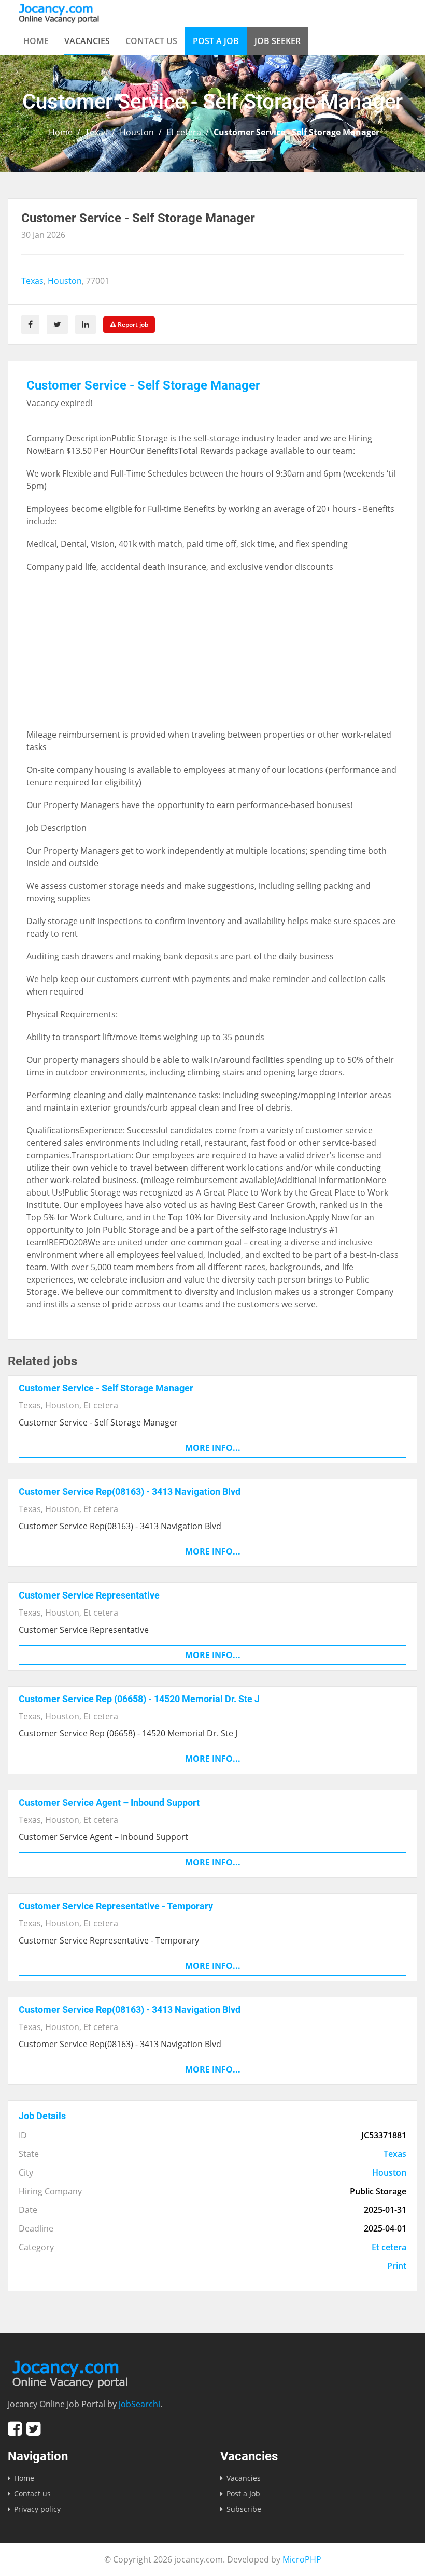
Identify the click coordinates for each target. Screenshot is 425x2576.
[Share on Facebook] (30, 325)
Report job (132, 325)
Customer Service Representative (89, 1595)
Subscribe (244, 2509)
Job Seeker (278, 41)
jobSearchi (139, 2404)
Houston (137, 132)
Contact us (151, 41)
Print (397, 2266)
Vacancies (87, 41)
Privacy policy (37, 2509)
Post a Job (216, 41)
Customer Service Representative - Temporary (116, 1906)
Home (36, 41)
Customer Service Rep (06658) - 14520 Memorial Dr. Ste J (139, 1699)
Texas (96, 132)
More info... (213, 1448)
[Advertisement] (212, 656)
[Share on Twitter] (57, 325)
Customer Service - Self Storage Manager (106, 1388)
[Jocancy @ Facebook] (15, 2429)
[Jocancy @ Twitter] (33, 2429)
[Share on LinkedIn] (86, 325)
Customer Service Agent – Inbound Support (109, 1802)
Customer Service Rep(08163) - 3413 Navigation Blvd (130, 1492)
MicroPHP (302, 2559)
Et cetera (184, 132)
